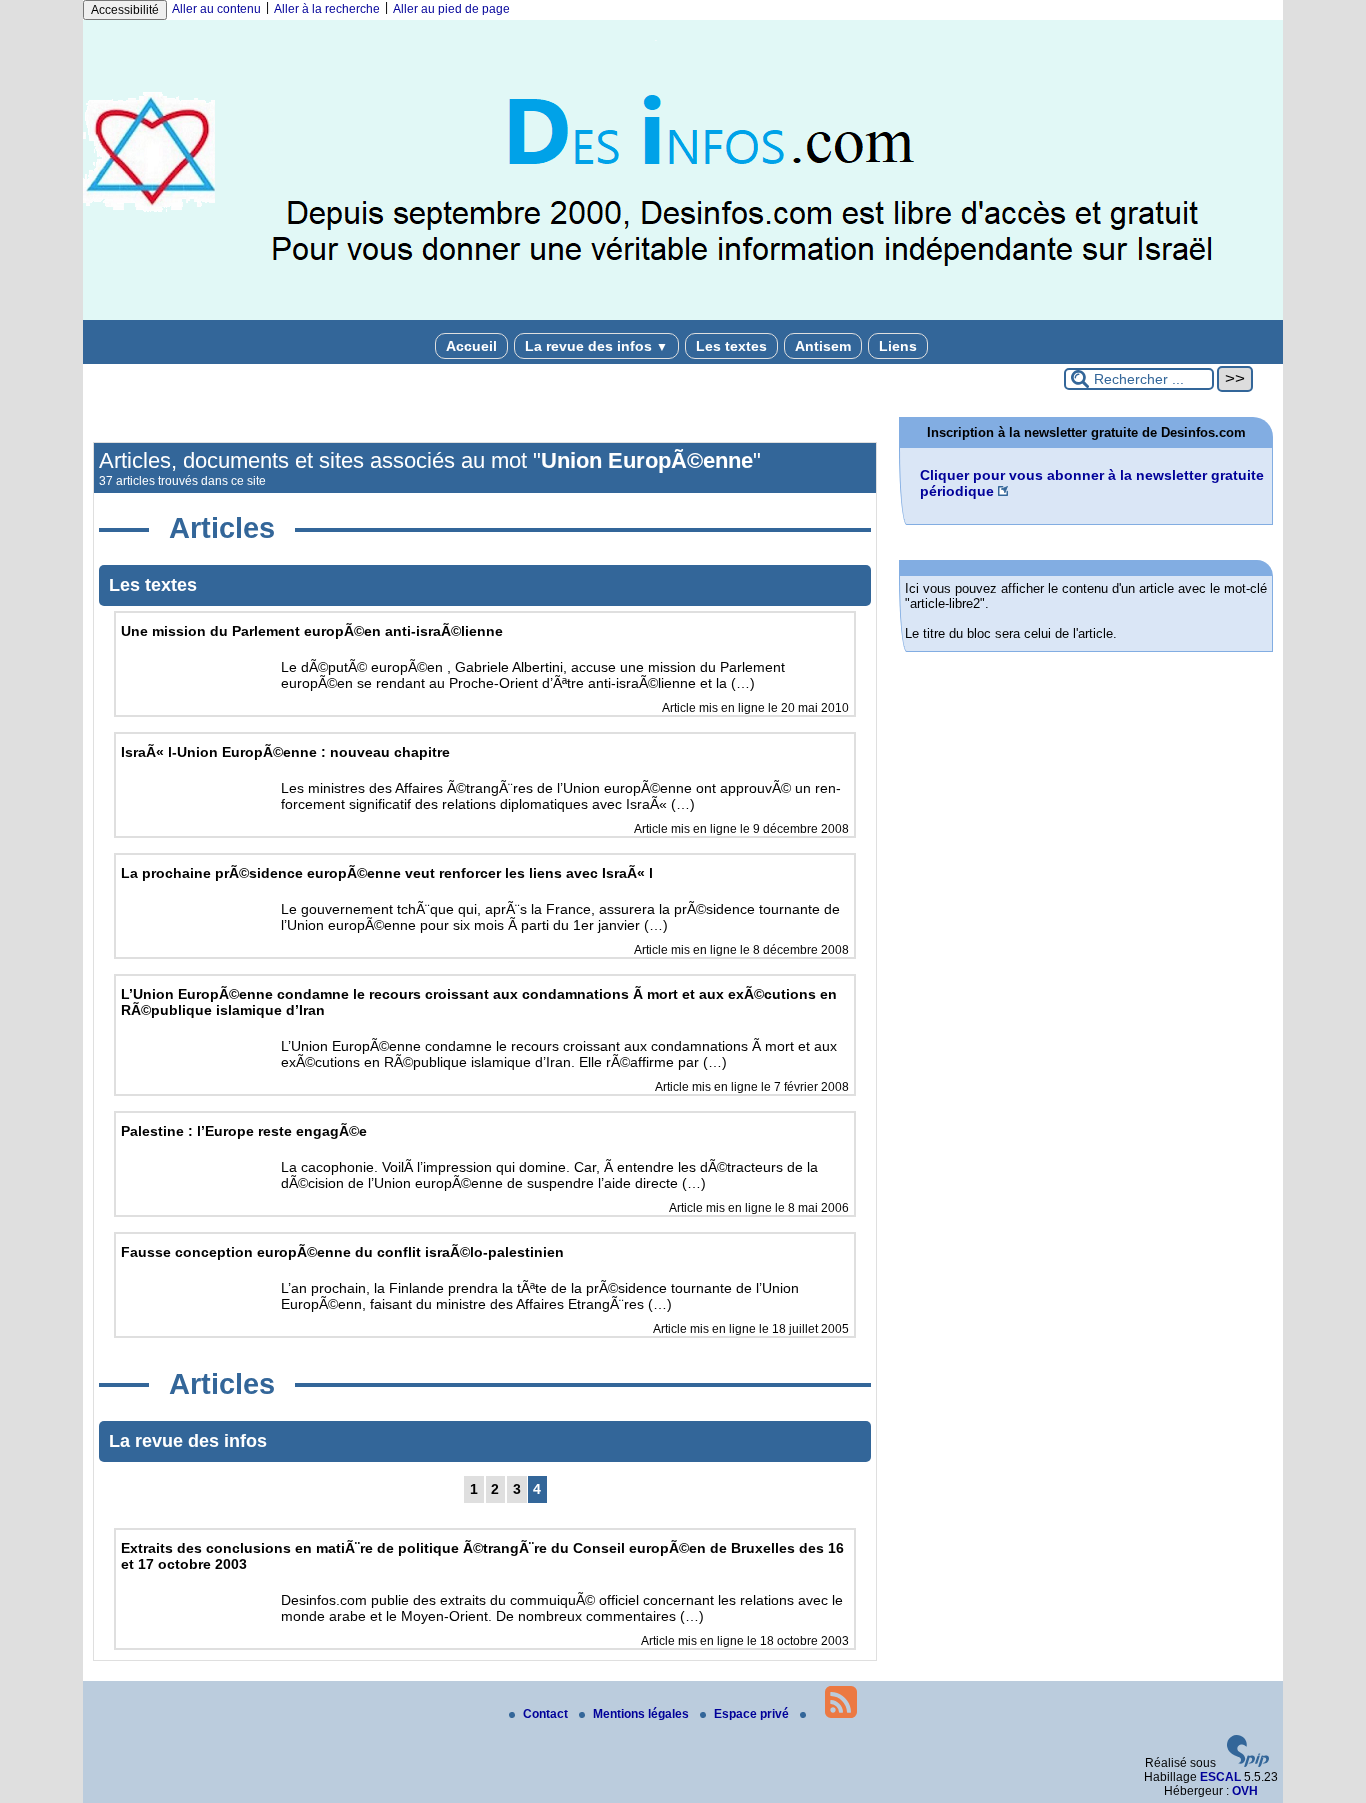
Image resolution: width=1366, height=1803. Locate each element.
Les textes (731, 346)
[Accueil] (683, 316)
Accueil (471, 346)
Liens (898, 346)
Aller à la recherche (327, 9)
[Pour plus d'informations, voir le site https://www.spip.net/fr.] (1248, 1763)
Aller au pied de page (451, 9)
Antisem (823, 346)
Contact (547, 1714)
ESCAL (1220, 1777)
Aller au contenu (216, 9)
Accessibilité (125, 10)
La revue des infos (596, 346)
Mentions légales (642, 1714)
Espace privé (753, 1714)
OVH (1245, 1791)
